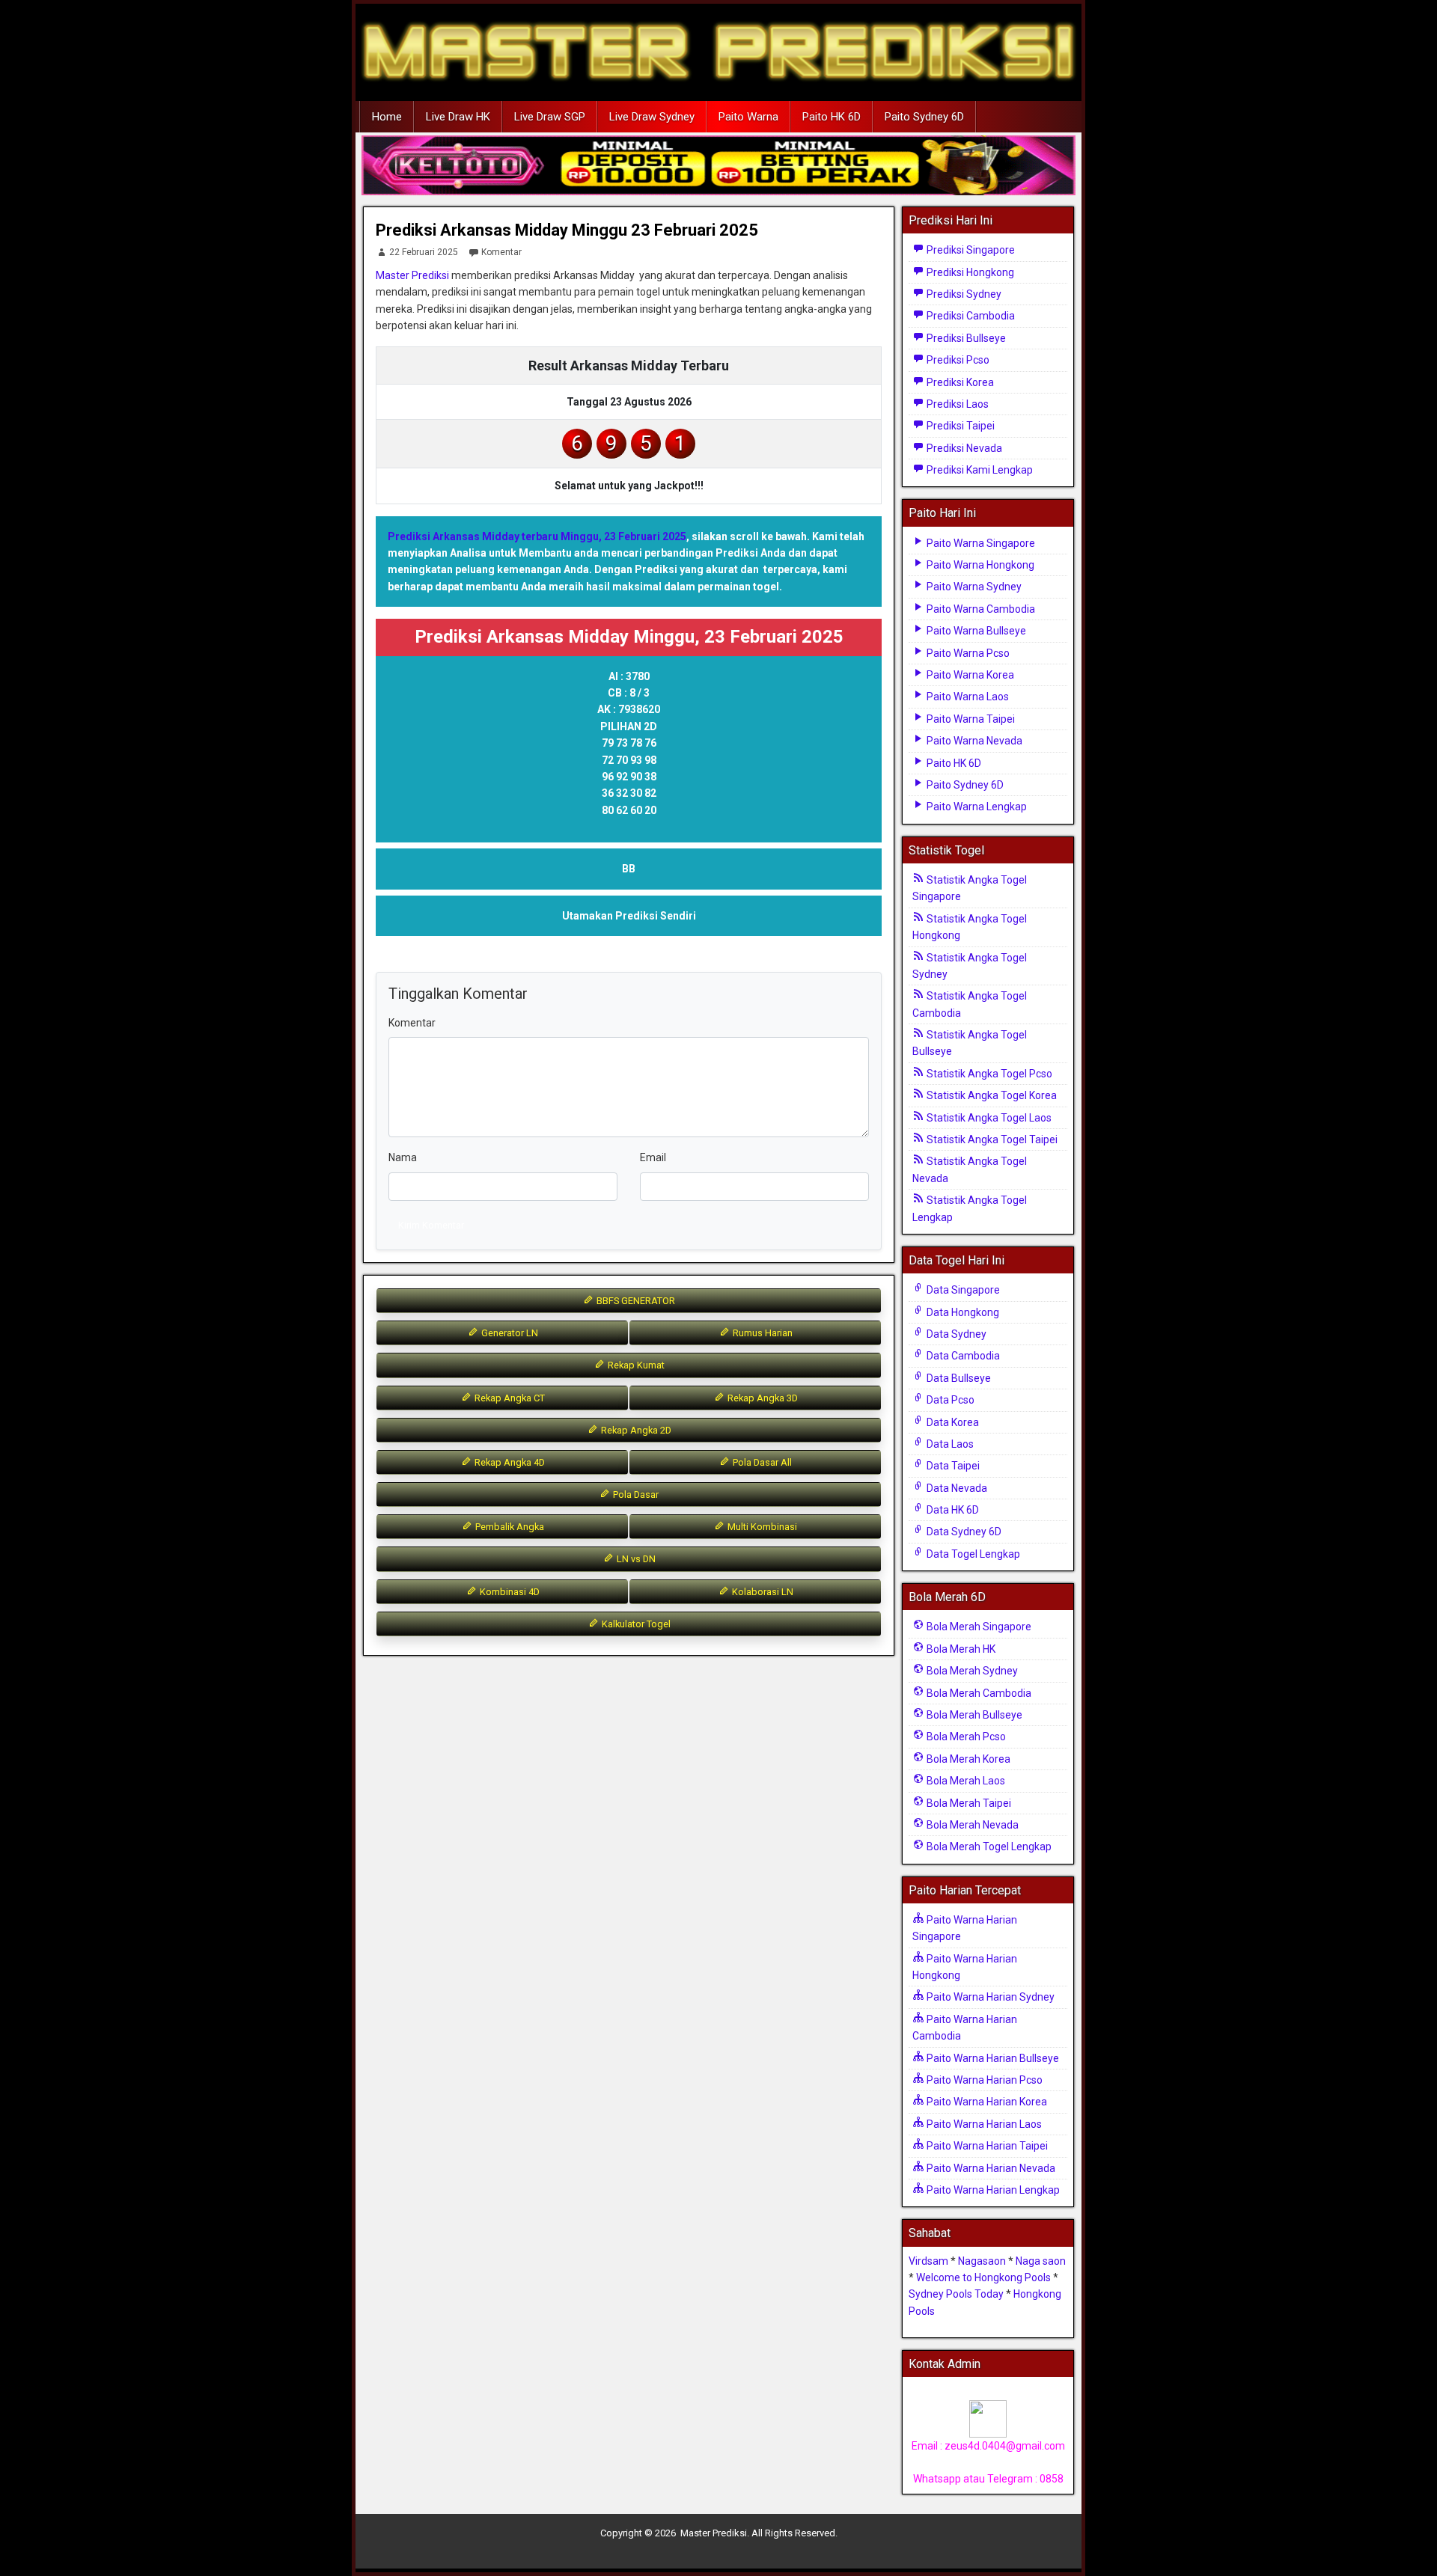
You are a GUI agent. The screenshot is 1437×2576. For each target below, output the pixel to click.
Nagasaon (982, 2261)
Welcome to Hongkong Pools (983, 2277)
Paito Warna (748, 117)
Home (387, 117)
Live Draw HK (458, 117)
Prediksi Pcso (957, 360)
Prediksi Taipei (959, 426)
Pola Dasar (635, 1494)
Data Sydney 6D (963, 1532)
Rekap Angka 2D (635, 1430)
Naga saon (1041, 2261)
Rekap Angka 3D (762, 1398)
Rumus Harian (762, 1333)
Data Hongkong (962, 1312)
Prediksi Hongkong (969, 272)
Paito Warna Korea (969, 675)
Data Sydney (955, 1334)
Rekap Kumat (635, 1365)
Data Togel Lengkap (972, 1554)
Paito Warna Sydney (973, 587)
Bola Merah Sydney (971, 1671)
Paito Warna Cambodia (980, 609)
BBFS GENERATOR (635, 1301)
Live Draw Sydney (652, 117)
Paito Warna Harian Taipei (986, 2146)
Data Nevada (956, 1488)
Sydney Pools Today (956, 2294)
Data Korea (952, 1422)
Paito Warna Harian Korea (986, 2102)
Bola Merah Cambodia (978, 1693)
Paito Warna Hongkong (979, 565)
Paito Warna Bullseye (975, 631)
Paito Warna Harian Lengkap (992, 2190)
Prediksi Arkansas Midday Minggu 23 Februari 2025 (567, 230)
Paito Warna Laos (967, 697)
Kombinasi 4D (509, 1592)
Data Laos (949, 1444)
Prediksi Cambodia (970, 316)
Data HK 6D (952, 1510)
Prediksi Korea (959, 382)
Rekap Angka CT (509, 1398)
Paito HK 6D (832, 117)
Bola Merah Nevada (971, 1825)
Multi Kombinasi (761, 1527)
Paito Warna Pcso (967, 653)
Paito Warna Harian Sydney (989, 1997)
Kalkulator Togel (635, 1624)
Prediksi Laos (957, 404)
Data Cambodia (962, 1356)
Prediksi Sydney (963, 294)
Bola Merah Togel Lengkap (988, 1847)
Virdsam (928, 2261)
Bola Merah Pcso (965, 1737)
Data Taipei (952, 1466)
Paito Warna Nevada (973, 741)
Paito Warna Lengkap (976, 807)
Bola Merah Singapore (978, 1627)
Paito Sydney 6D (924, 117)
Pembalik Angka (509, 1527)
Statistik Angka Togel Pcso (988, 1074)
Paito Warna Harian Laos (983, 2124)
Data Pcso (949, 1400)
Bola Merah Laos (965, 1781)
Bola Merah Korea (967, 1759)
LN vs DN (635, 1559)
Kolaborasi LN (762, 1592)
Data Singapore (962, 1290)
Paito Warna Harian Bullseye (992, 2058)
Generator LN (509, 1333)
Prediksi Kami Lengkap (979, 470)
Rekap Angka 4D (509, 1462)
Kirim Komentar (431, 1225)
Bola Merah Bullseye (973, 1715)
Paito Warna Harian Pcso (983, 2080)
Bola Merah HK (960, 1649)
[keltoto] (718, 166)
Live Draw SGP (550, 117)
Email (653, 1157)
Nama (403, 1157)
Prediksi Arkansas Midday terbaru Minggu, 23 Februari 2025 (537, 536)
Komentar (501, 252)
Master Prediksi (412, 275)
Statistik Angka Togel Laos (988, 1118)
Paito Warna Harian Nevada (990, 2168)
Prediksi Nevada (963, 448)
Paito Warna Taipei (970, 719)
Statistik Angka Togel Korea (991, 1095)
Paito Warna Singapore (980, 543)
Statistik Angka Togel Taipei (991, 1139)
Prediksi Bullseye (965, 338)
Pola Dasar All (761, 1462)
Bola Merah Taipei (968, 1803)
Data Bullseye (958, 1378)
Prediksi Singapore (970, 250)
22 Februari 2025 (424, 252)
